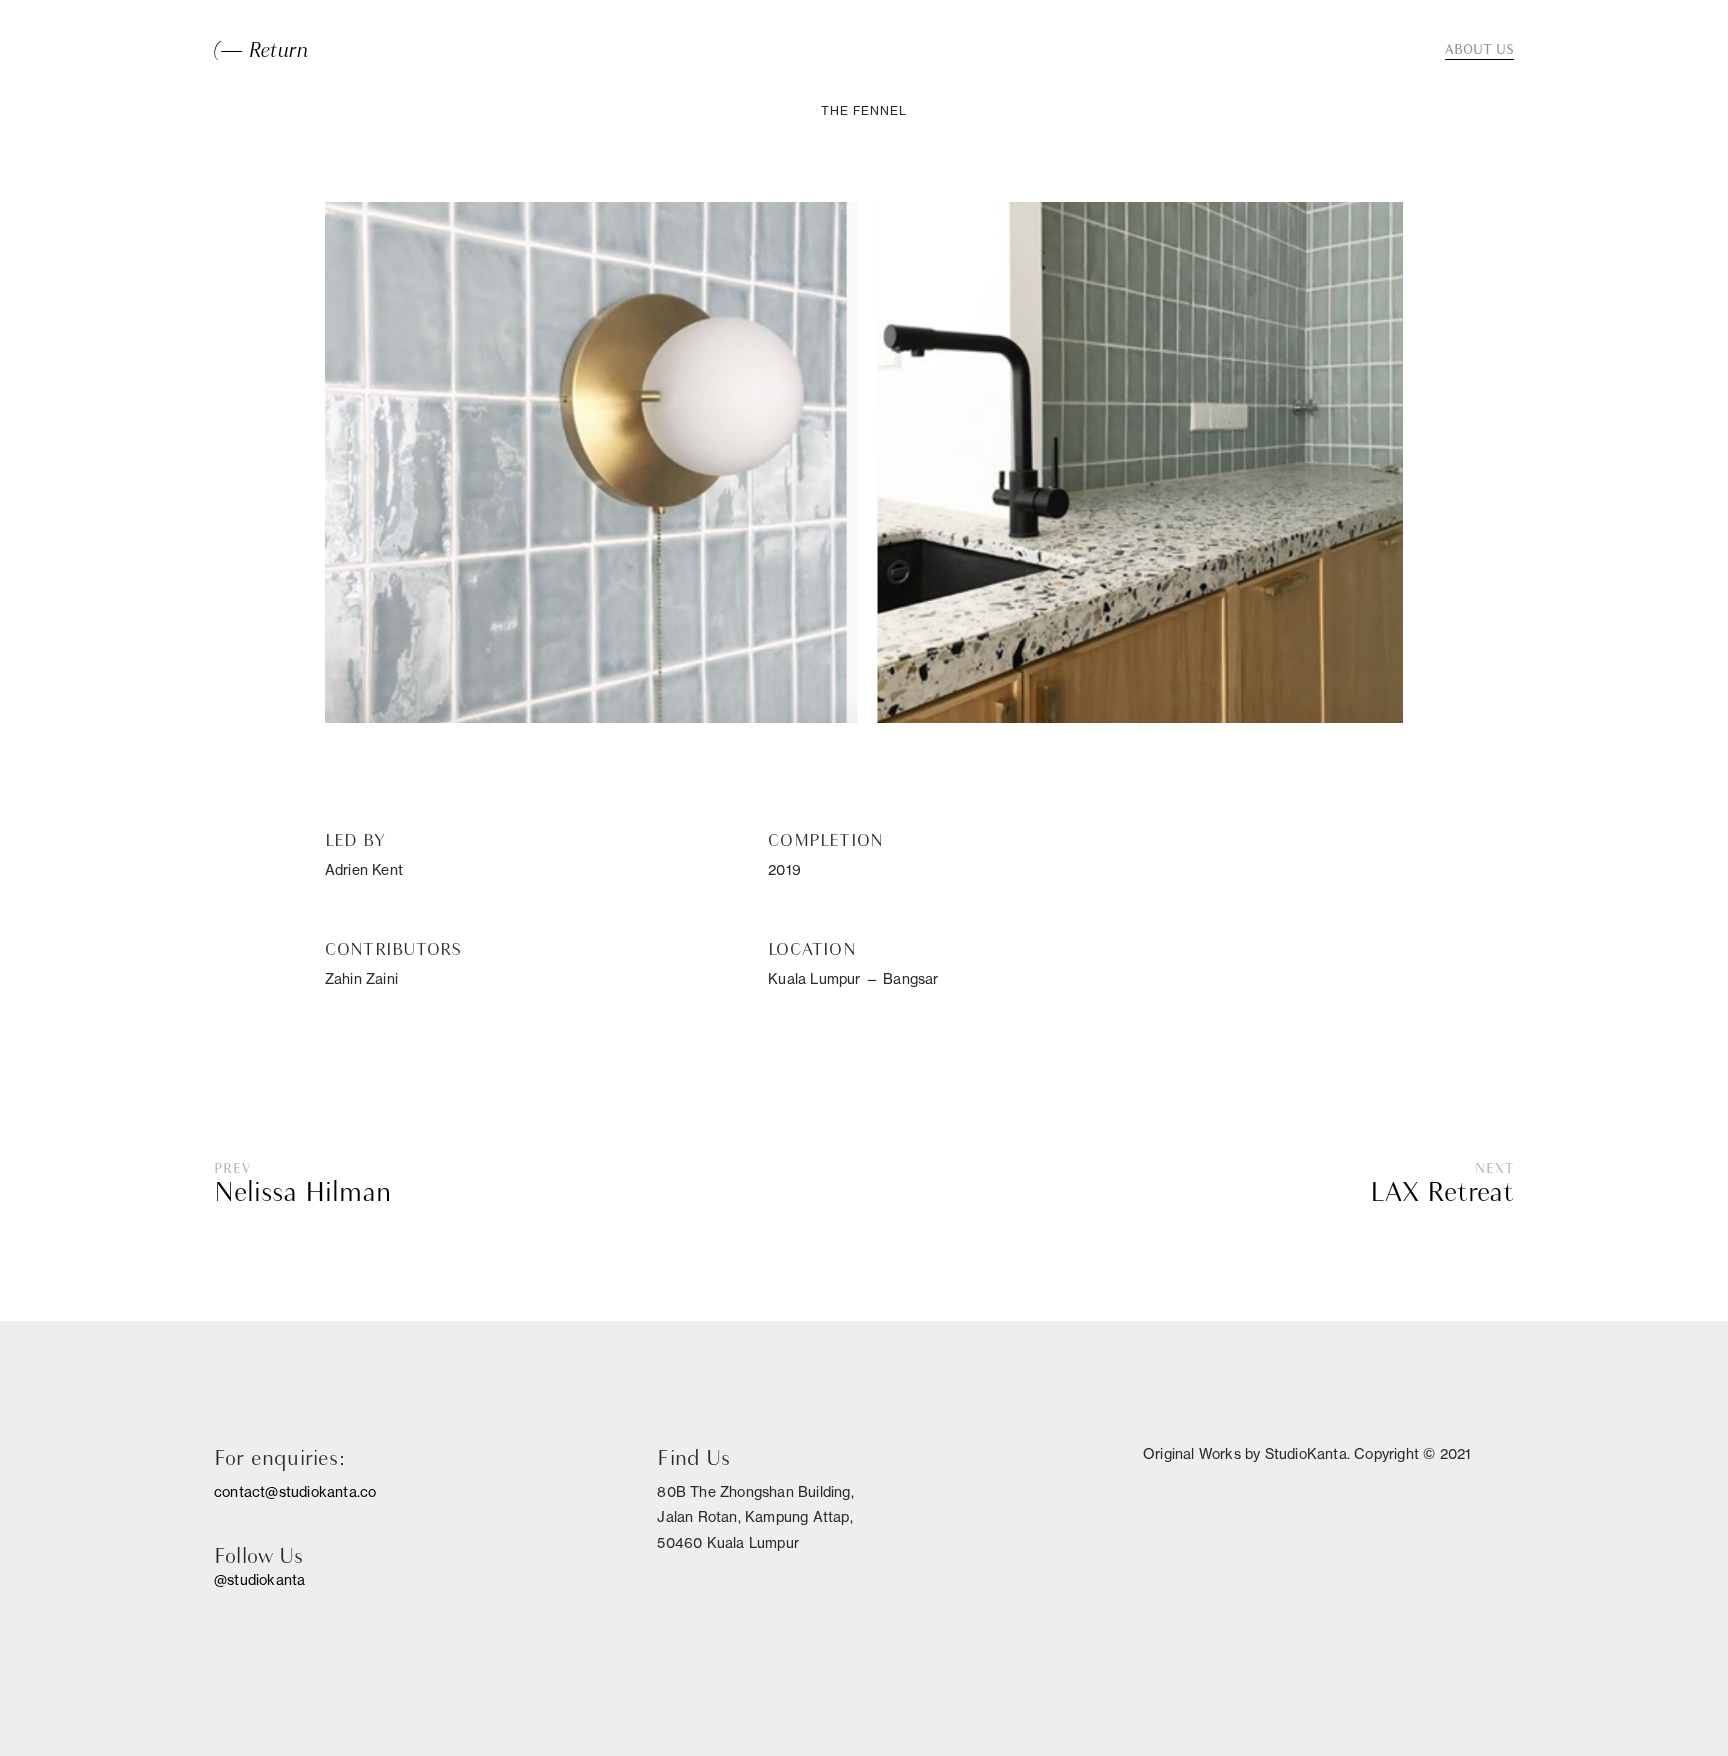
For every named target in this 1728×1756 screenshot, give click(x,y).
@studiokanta (259, 1579)
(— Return (261, 50)
